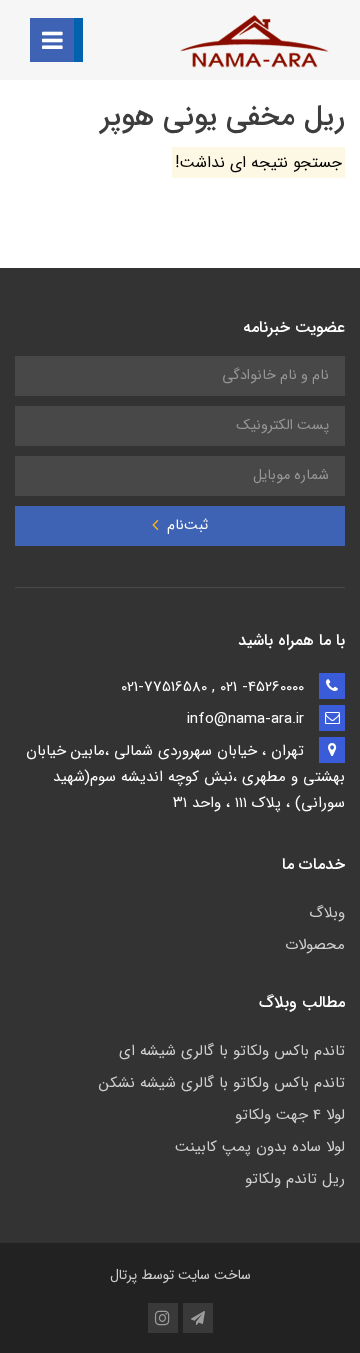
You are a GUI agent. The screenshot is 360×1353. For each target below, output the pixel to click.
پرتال (123, 1275)
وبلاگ (327, 913)
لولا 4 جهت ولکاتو (290, 1115)
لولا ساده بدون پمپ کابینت (260, 1147)
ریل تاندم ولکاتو (295, 1179)
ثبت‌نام (185, 525)
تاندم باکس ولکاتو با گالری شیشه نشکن (222, 1083)
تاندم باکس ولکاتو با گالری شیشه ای (232, 1051)
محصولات (315, 945)
